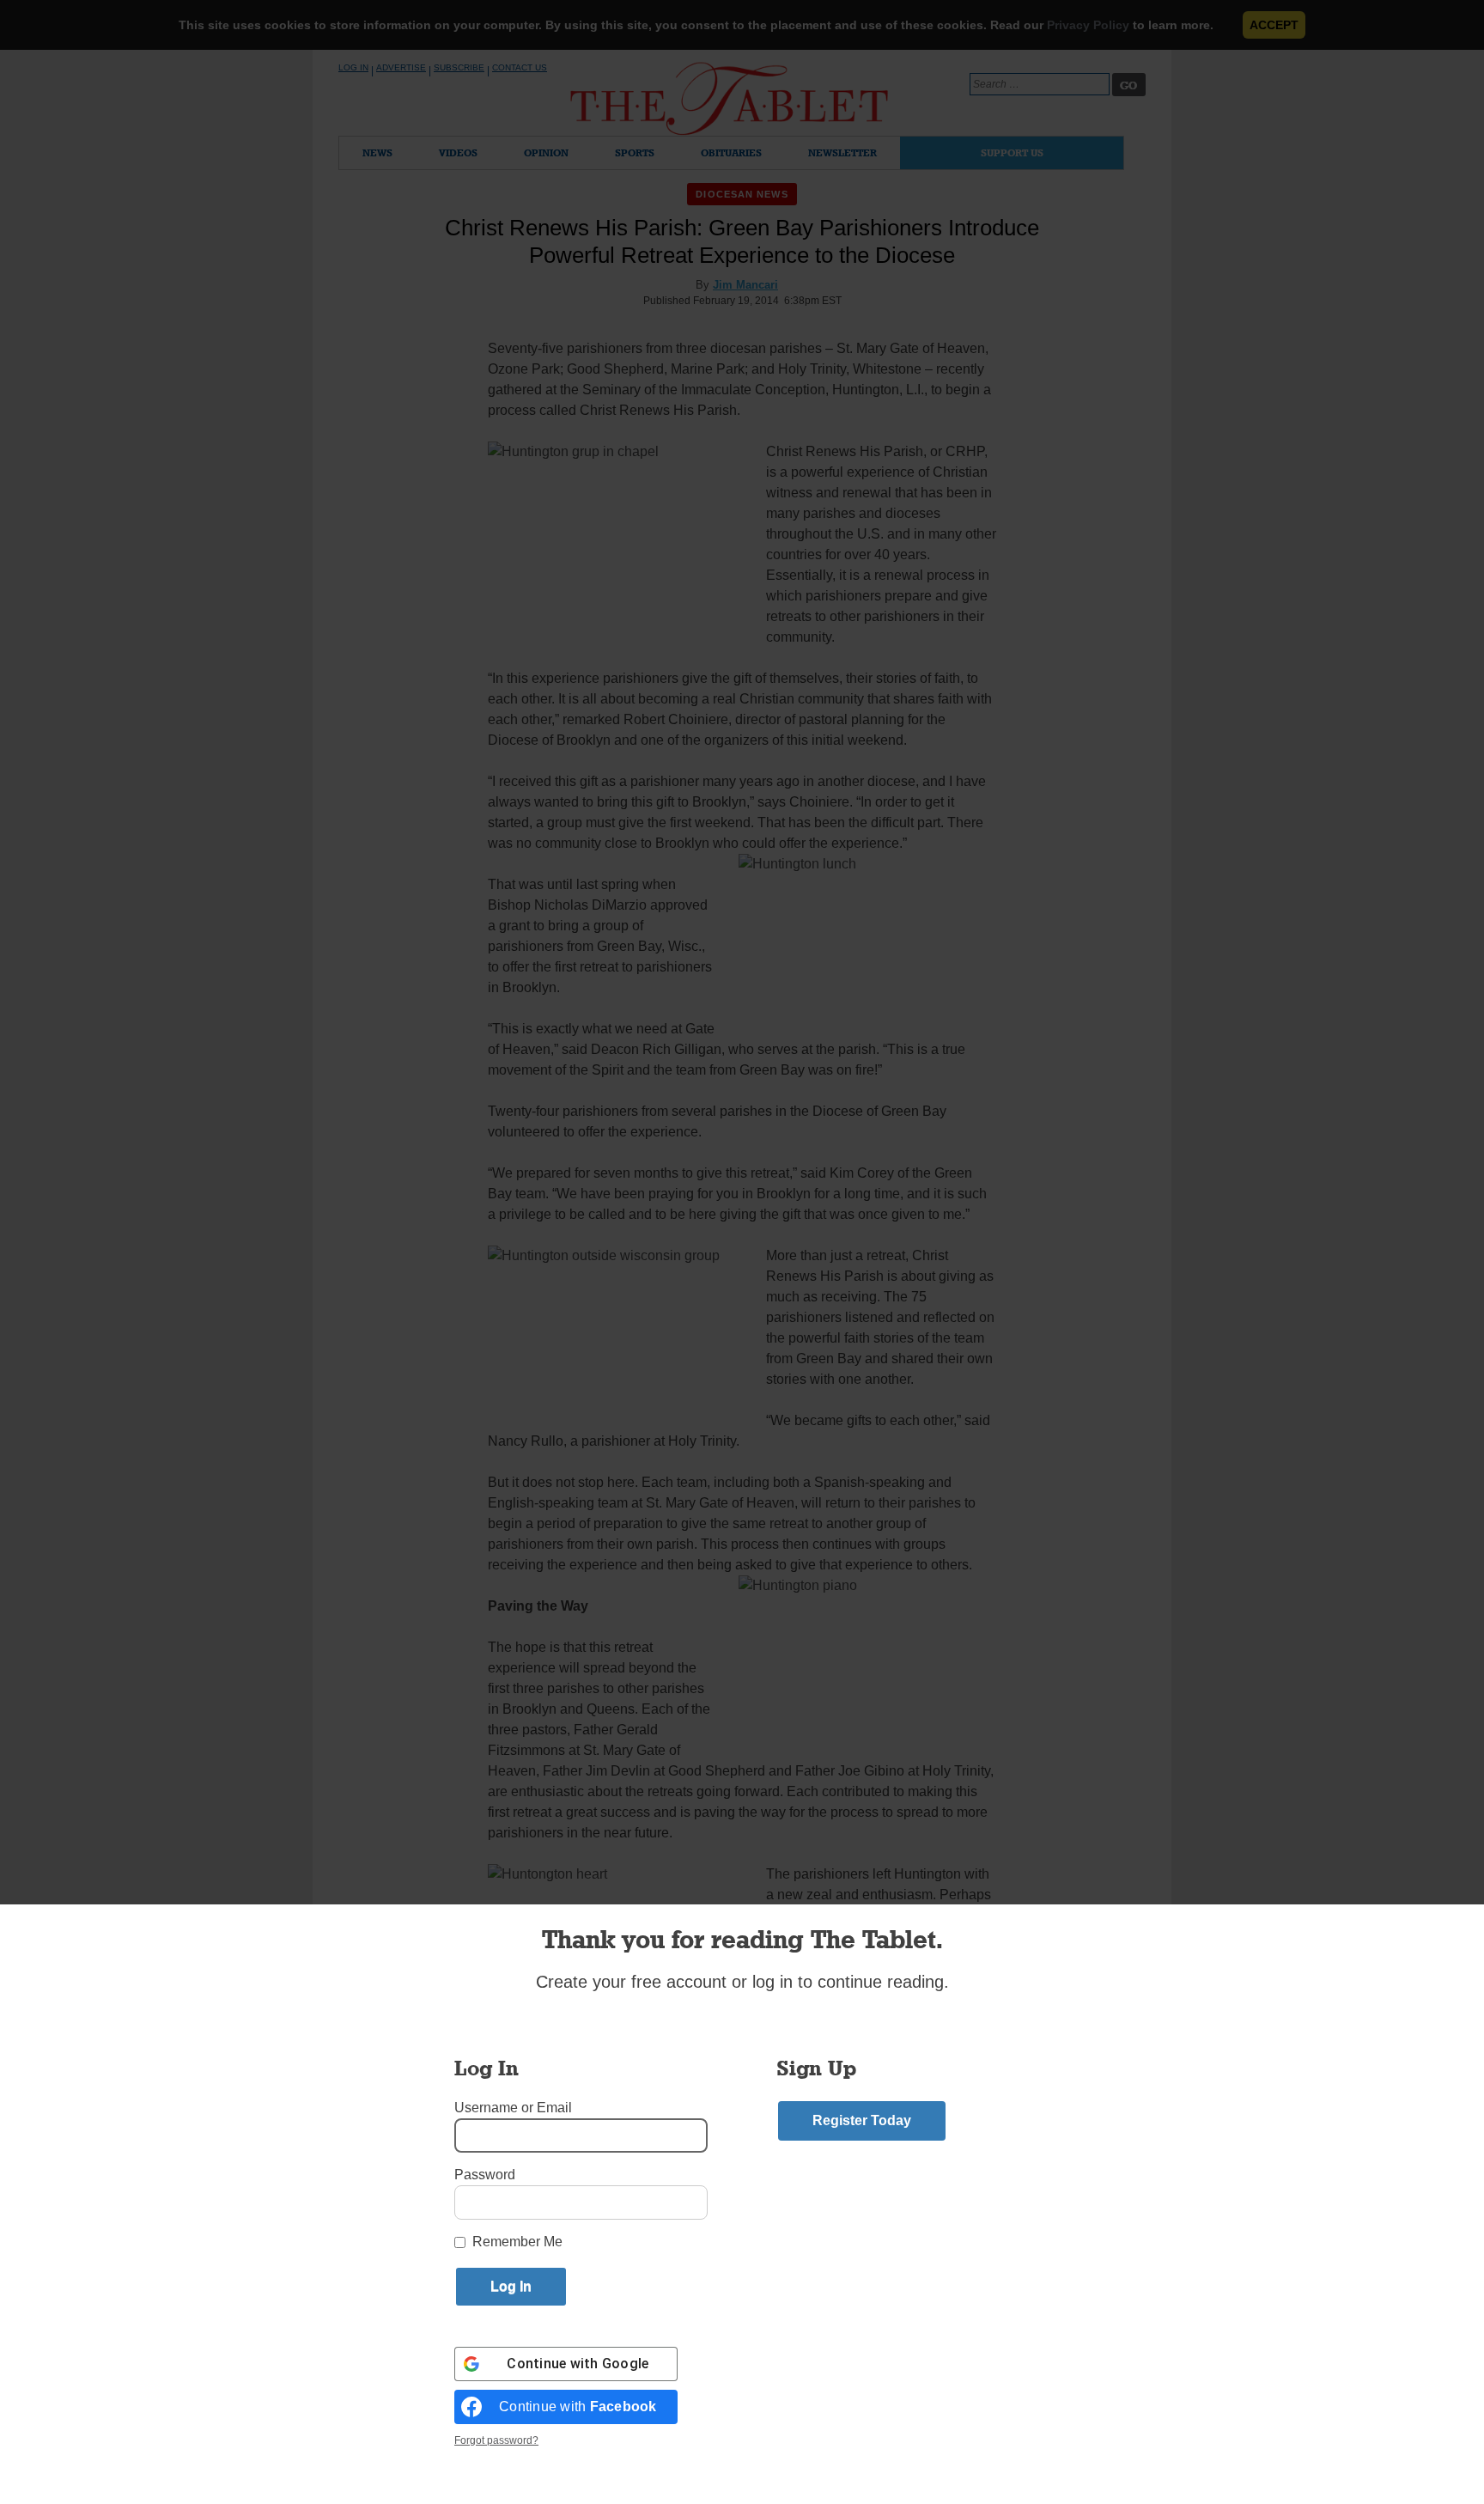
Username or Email (513, 2108)
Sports (635, 152)
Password (485, 2175)
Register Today (862, 2120)
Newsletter (842, 152)
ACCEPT (1274, 25)
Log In (353, 67)
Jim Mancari (745, 285)
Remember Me (517, 2242)
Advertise (401, 67)
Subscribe (459, 67)
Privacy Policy (1088, 25)
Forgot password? (496, 2440)
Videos (458, 152)
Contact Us (520, 67)
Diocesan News (742, 194)
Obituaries (731, 152)
